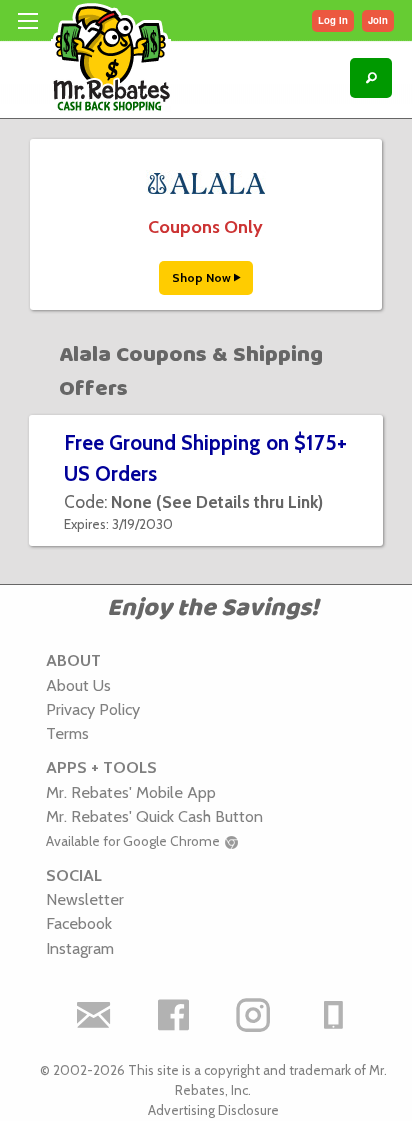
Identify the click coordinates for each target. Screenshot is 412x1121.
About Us (78, 685)
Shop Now (203, 277)
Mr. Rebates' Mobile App (131, 792)
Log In (333, 20)
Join (378, 20)
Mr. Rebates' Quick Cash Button (154, 816)
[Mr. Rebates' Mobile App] (333, 1015)
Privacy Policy (93, 709)
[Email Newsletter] (93, 1015)
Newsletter (85, 899)
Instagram (80, 948)
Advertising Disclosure (213, 1110)
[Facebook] (173, 1015)
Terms (67, 733)
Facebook (79, 923)
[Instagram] (253, 1015)
